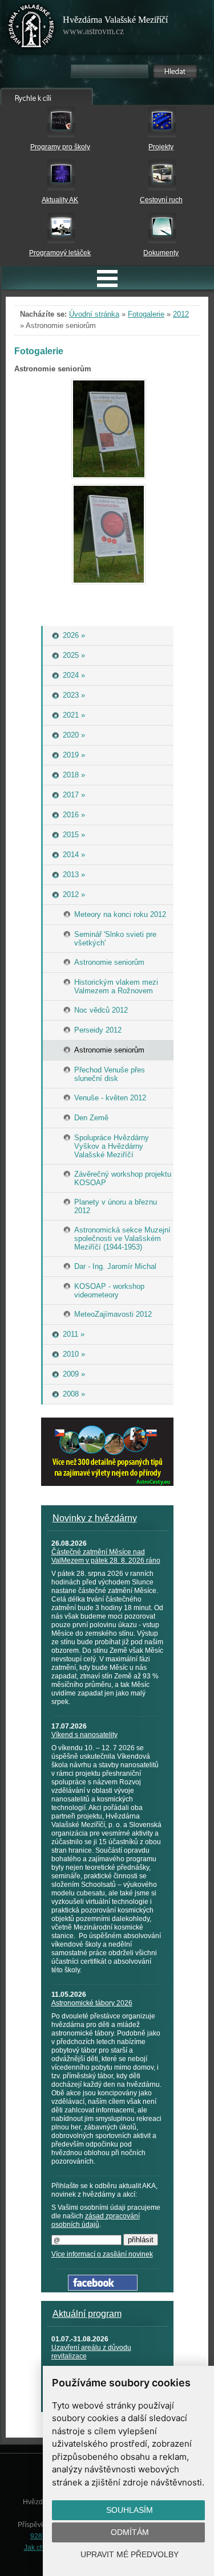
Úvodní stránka (94, 314)
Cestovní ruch (161, 200)
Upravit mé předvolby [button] (130, 2554)
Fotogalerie (146, 314)
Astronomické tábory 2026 (92, 2003)
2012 (181, 314)
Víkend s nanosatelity (84, 1735)
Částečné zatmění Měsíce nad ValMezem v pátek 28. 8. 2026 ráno (106, 1556)
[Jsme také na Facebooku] (103, 2288)
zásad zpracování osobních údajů (96, 2220)
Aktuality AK (60, 200)
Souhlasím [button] (130, 2510)
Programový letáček (60, 253)
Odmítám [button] (130, 2532)
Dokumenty (161, 253)
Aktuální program (87, 2314)
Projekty (161, 147)
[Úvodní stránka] (31, 28)
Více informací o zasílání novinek (102, 2254)
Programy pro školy (60, 147)
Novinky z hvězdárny (95, 1518)
